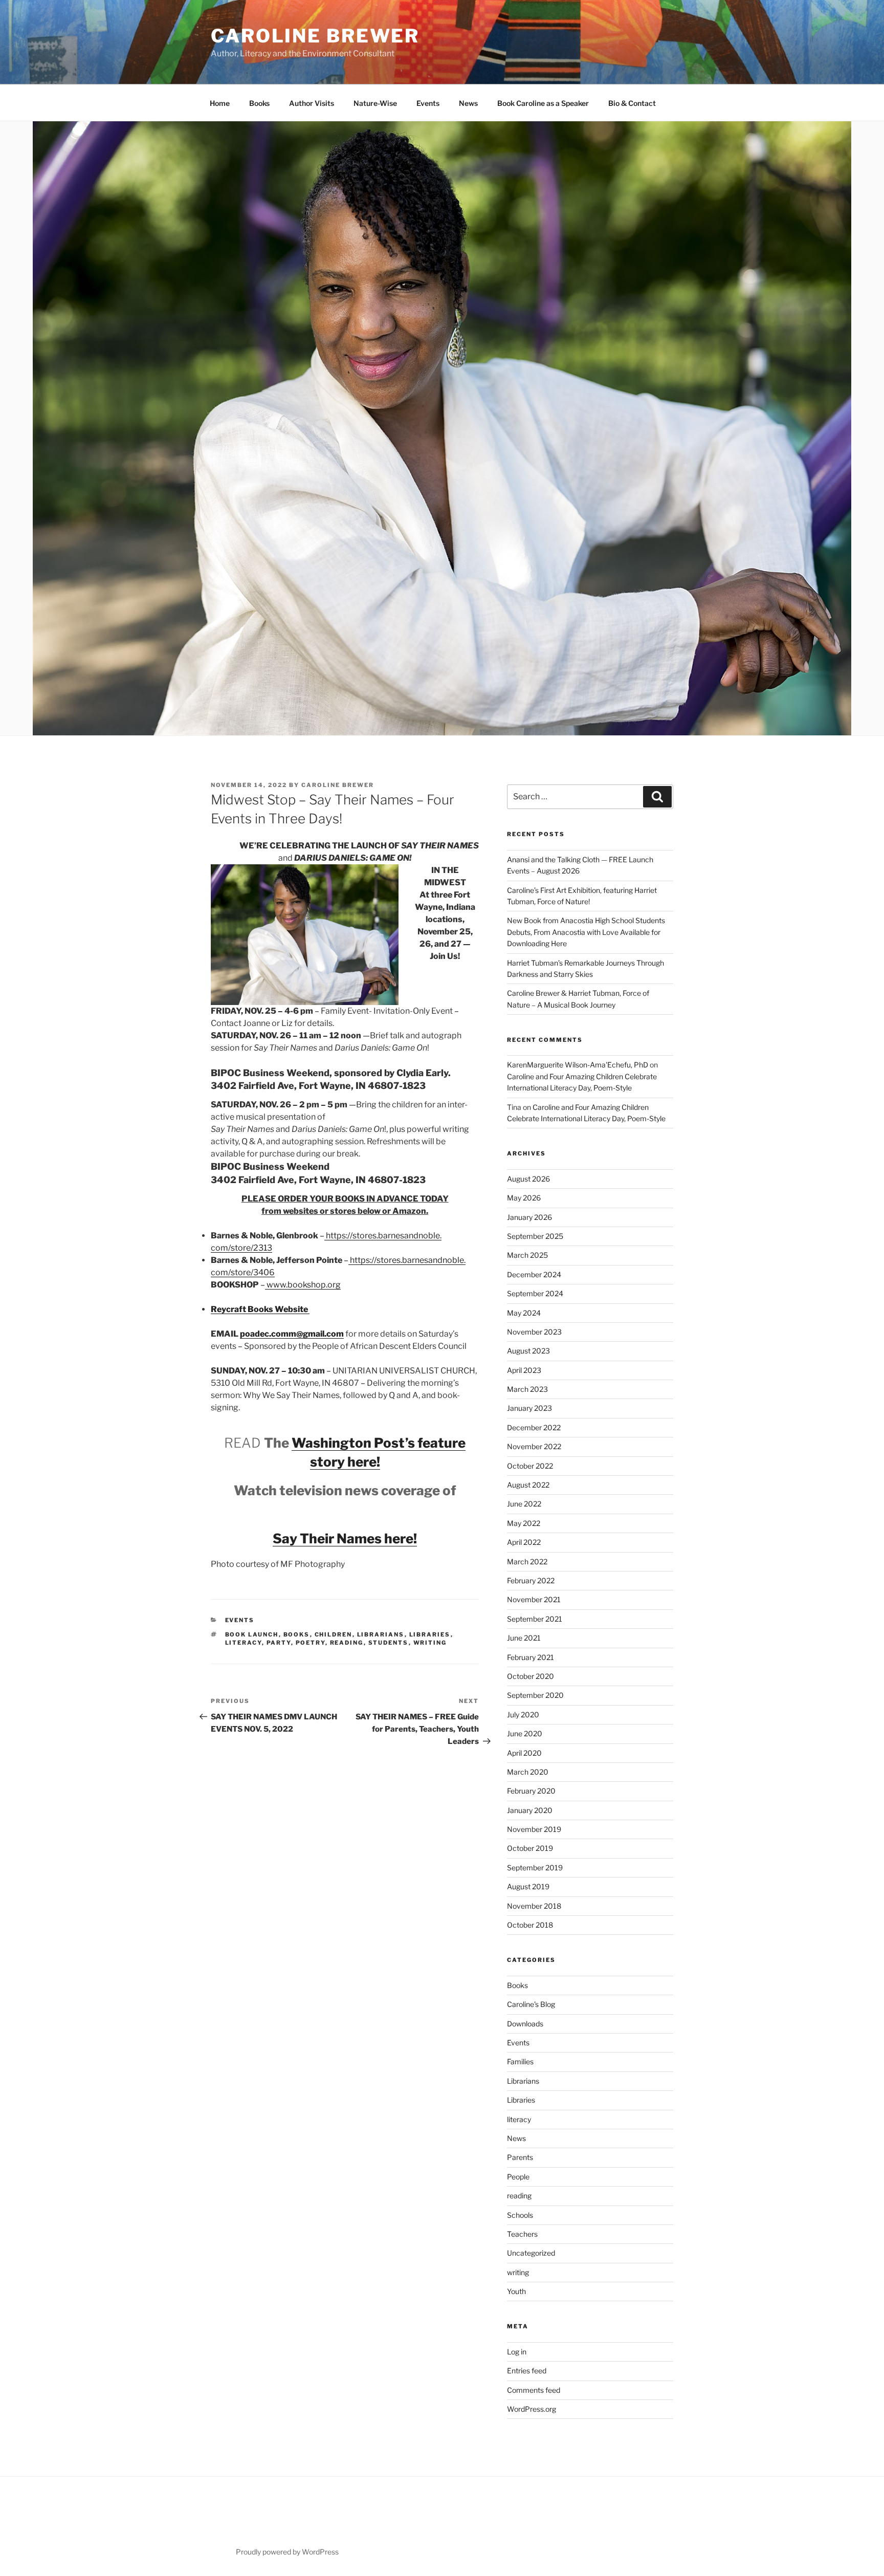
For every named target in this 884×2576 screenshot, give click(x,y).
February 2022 (531, 1580)
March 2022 (527, 1562)
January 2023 (529, 1408)
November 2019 (534, 1829)
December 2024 (534, 1274)
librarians (381, 1634)
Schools (520, 2215)
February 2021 (531, 1657)
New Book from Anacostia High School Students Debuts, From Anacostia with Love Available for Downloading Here (586, 932)
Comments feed (534, 2390)
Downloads (525, 2024)
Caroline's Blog (531, 2004)
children (334, 1634)
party (279, 1643)
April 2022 (524, 1542)
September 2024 (535, 1293)
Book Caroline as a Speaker (543, 103)
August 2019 (528, 1886)
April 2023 (524, 1370)
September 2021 (535, 1619)
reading (347, 1643)
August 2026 (528, 1179)
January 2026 (529, 1217)
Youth (516, 2291)
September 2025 (535, 1236)
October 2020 (531, 1676)
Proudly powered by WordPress (287, 2552)
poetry (311, 1643)
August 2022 (528, 1485)
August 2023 (528, 1351)
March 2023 (527, 1389)
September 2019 (535, 1868)
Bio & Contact (632, 103)
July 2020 (523, 1715)
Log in (517, 2352)
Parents (520, 2157)
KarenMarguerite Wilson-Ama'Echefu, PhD (578, 1065)
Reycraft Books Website (260, 1309)
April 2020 (524, 1753)
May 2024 (524, 1313)
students (389, 1643)
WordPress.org (532, 2409)
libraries (430, 1634)
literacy (244, 1643)
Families (520, 2061)
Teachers (522, 2234)
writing (430, 1643)
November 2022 (534, 1446)
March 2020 (528, 1772)
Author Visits (312, 103)
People (518, 2177)
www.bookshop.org (303, 1285)
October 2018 (530, 1925)
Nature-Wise (375, 103)
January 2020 (530, 1810)
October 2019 (530, 1848)
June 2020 (525, 1733)
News (468, 103)
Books (259, 103)
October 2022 (530, 1466)
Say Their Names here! (345, 1538)
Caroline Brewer (315, 36)
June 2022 (524, 1504)
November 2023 (534, 1332)
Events (428, 103)
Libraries (521, 2100)
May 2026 (524, 1198)
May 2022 (524, 1523)
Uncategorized (531, 2253)
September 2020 (535, 1695)
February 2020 (531, 1791)
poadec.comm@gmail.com (292, 1334)
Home (220, 103)
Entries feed (527, 2371)
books (297, 1634)
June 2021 (524, 1638)
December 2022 (534, 1427)
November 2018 (534, 1906)
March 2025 (527, 1255)
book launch (252, 1634)
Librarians (523, 2081)
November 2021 (534, 1599)
